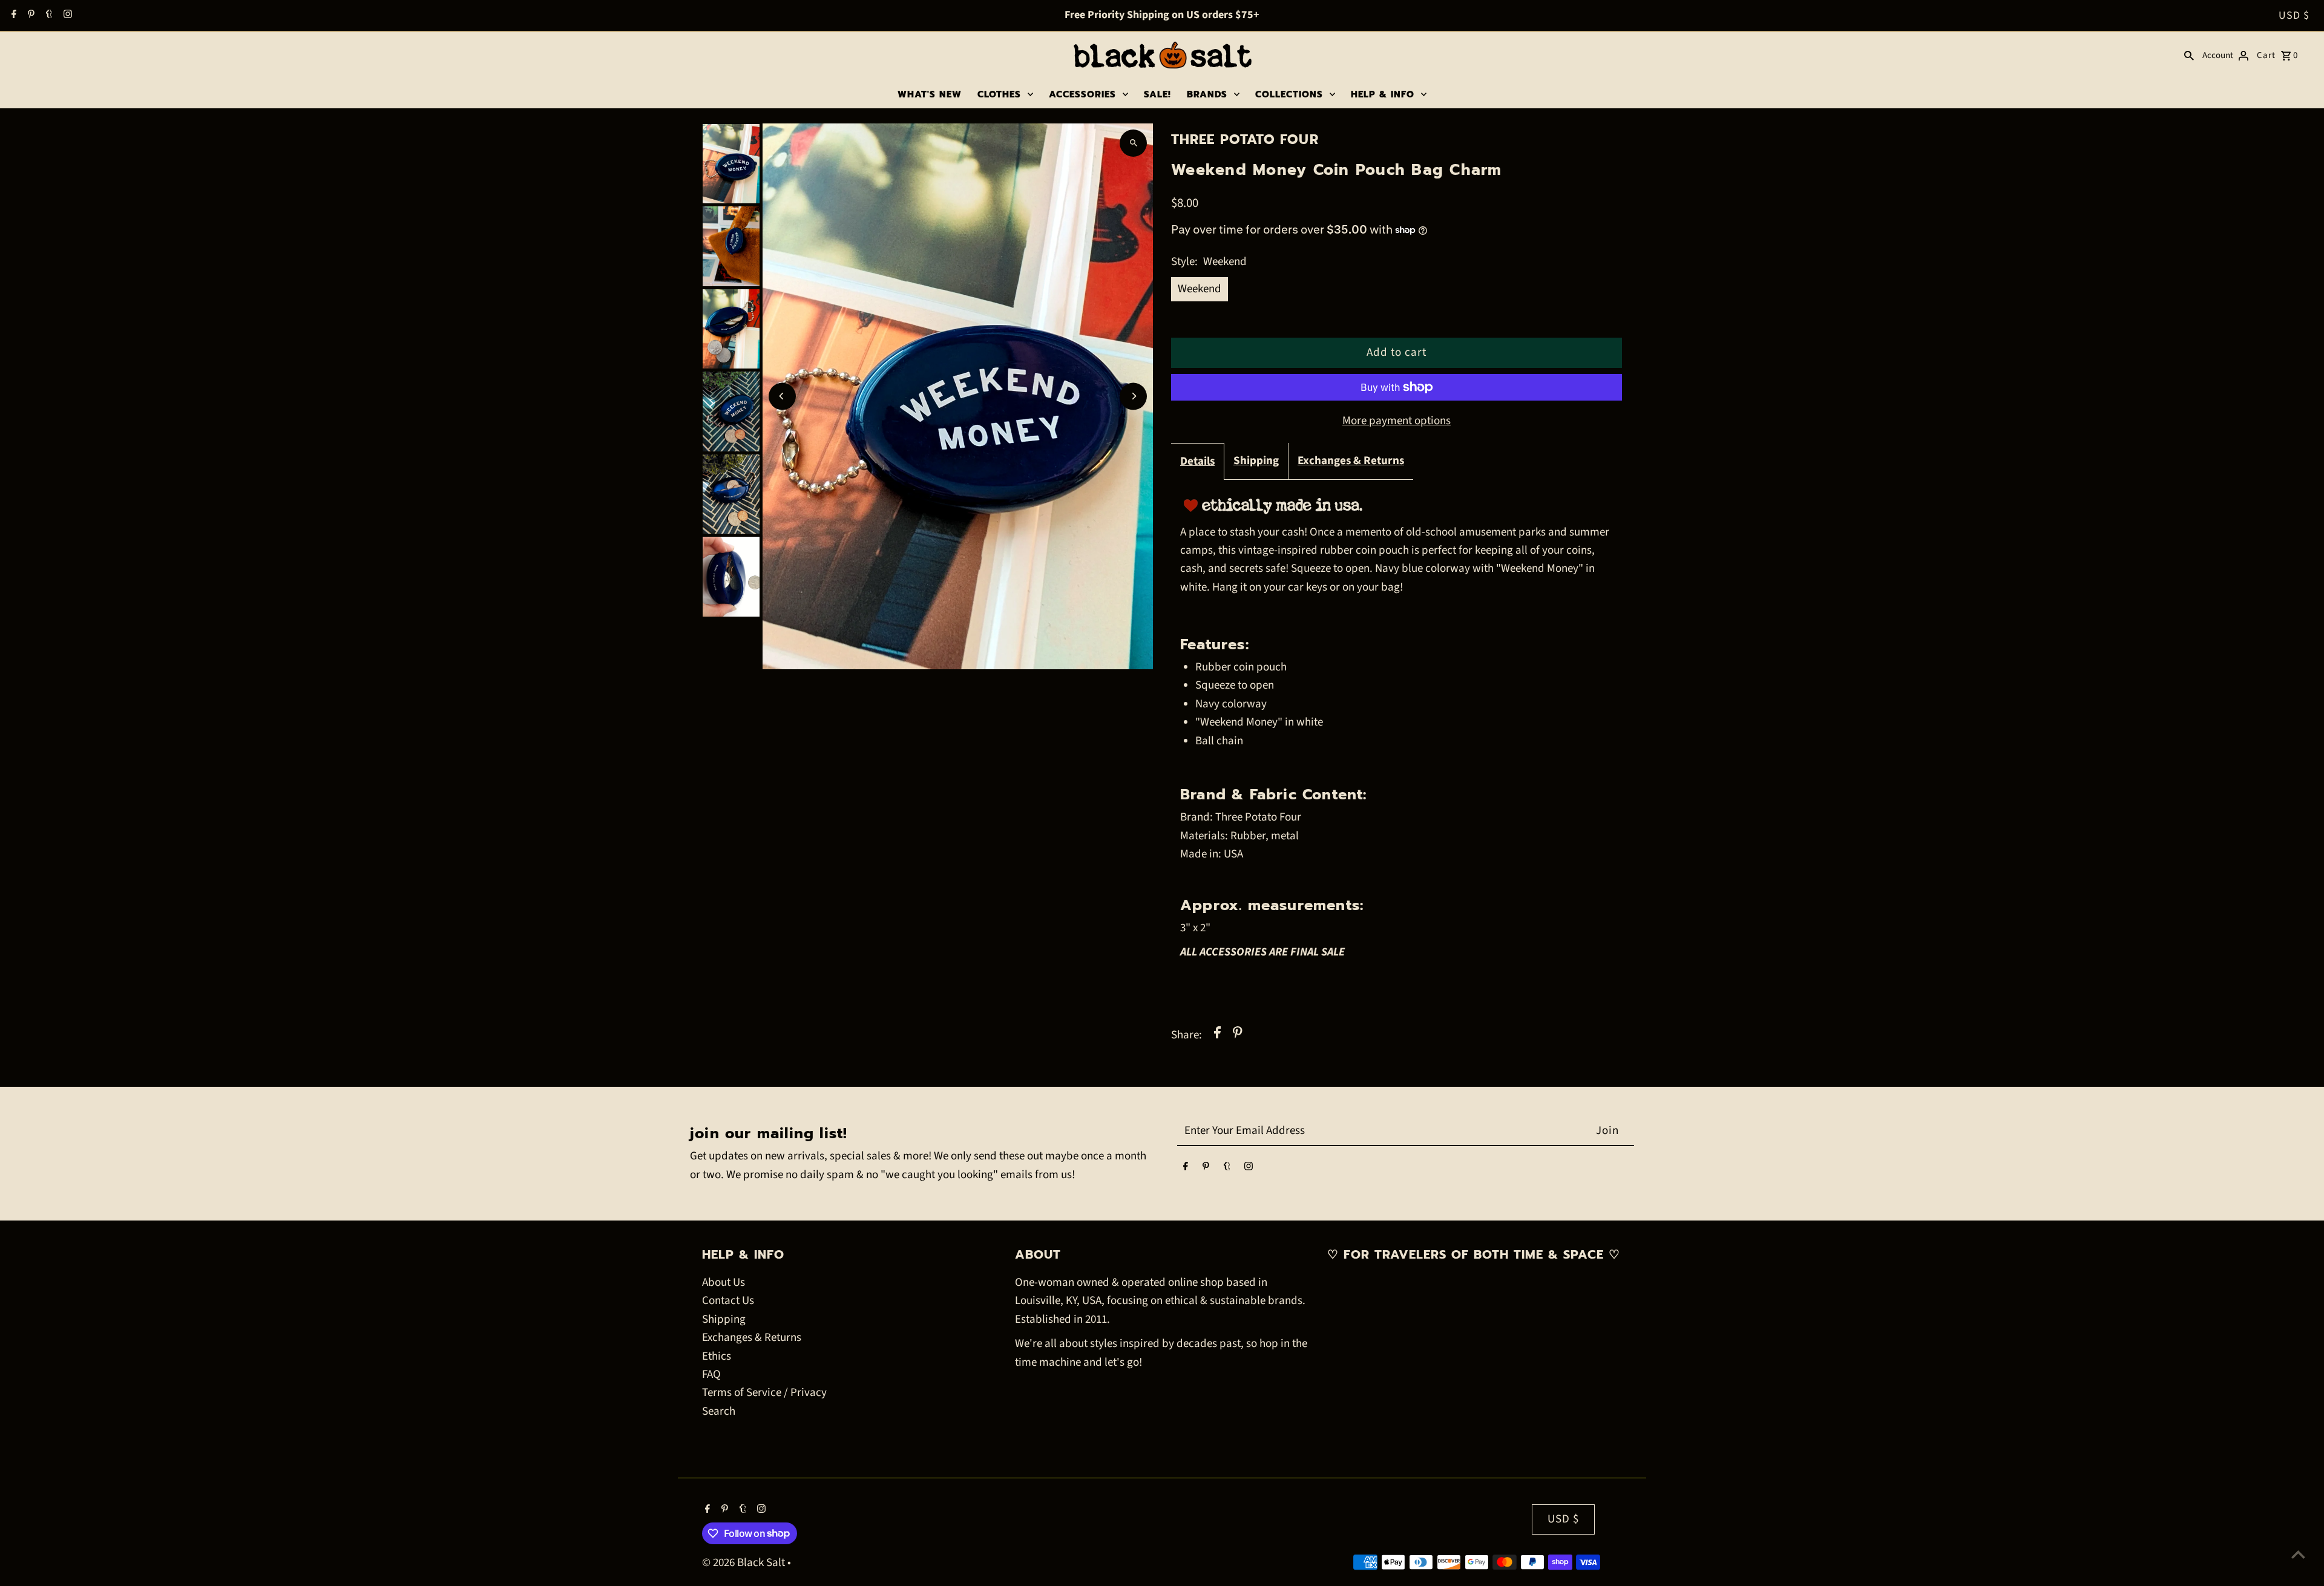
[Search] (2189, 56)
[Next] (1133, 396)
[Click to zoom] (1133, 143)
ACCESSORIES (1082, 94)
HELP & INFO (1383, 94)
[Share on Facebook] (1217, 1035)
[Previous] (782, 396)
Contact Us (728, 1301)
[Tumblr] (48, 16)
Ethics (717, 1356)
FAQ (711, 1375)
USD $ (2294, 15)
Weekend (1200, 289)
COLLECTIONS (1289, 94)
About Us (724, 1283)
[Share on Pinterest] (1238, 1035)
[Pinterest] (30, 16)
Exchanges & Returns (1351, 461)
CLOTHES (999, 94)
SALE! (1157, 94)
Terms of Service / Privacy (764, 1393)
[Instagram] (66, 16)
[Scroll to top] (2298, 1554)
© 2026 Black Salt (745, 1563)
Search (719, 1411)
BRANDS (1207, 94)
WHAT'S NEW (930, 94)
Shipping (1256, 461)
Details (1197, 461)
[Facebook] (12, 16)
